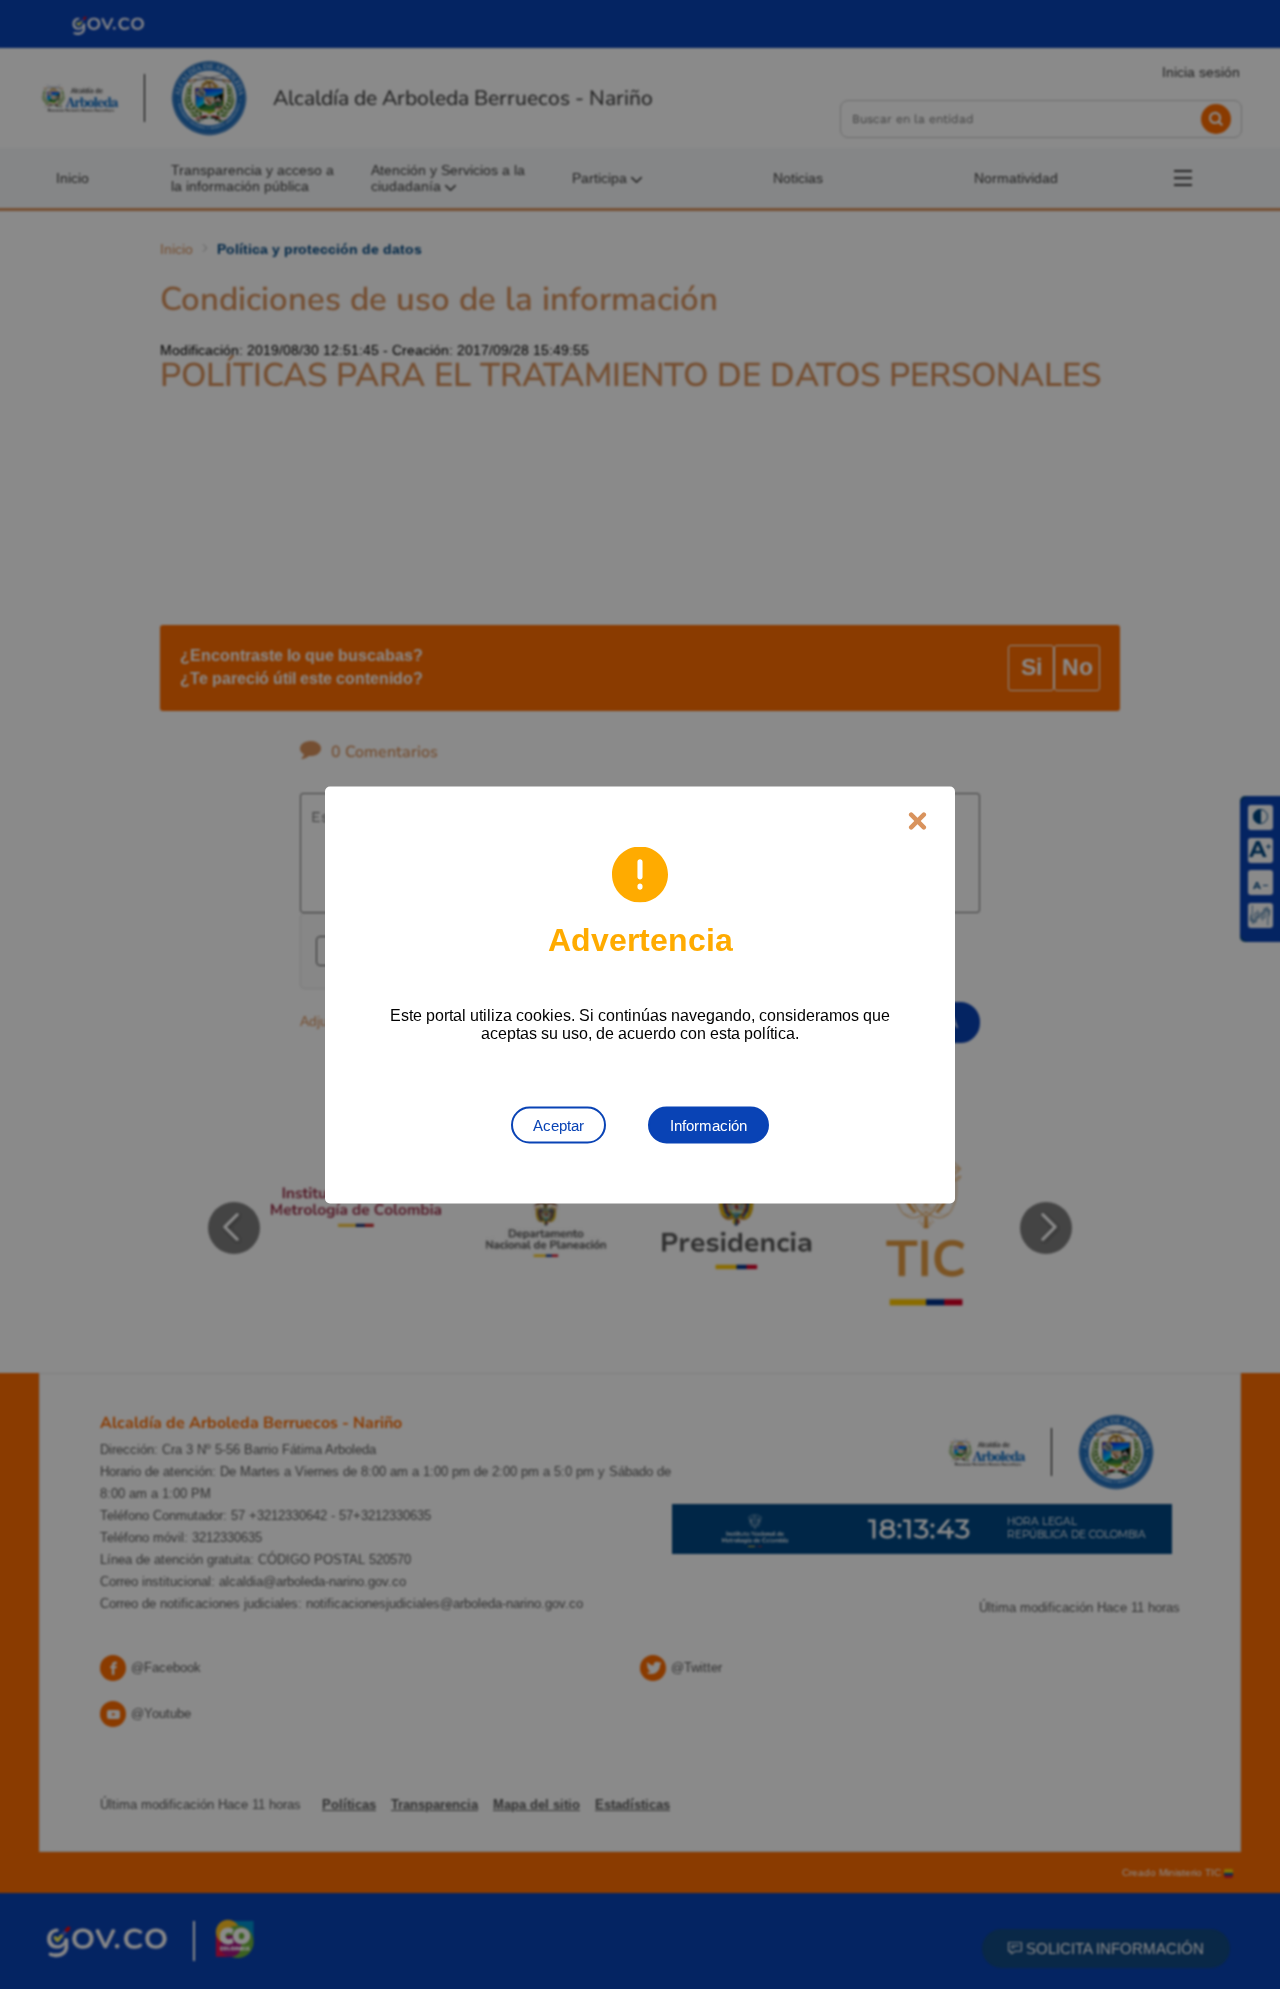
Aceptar (558, 1124)
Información (708, 1124)
